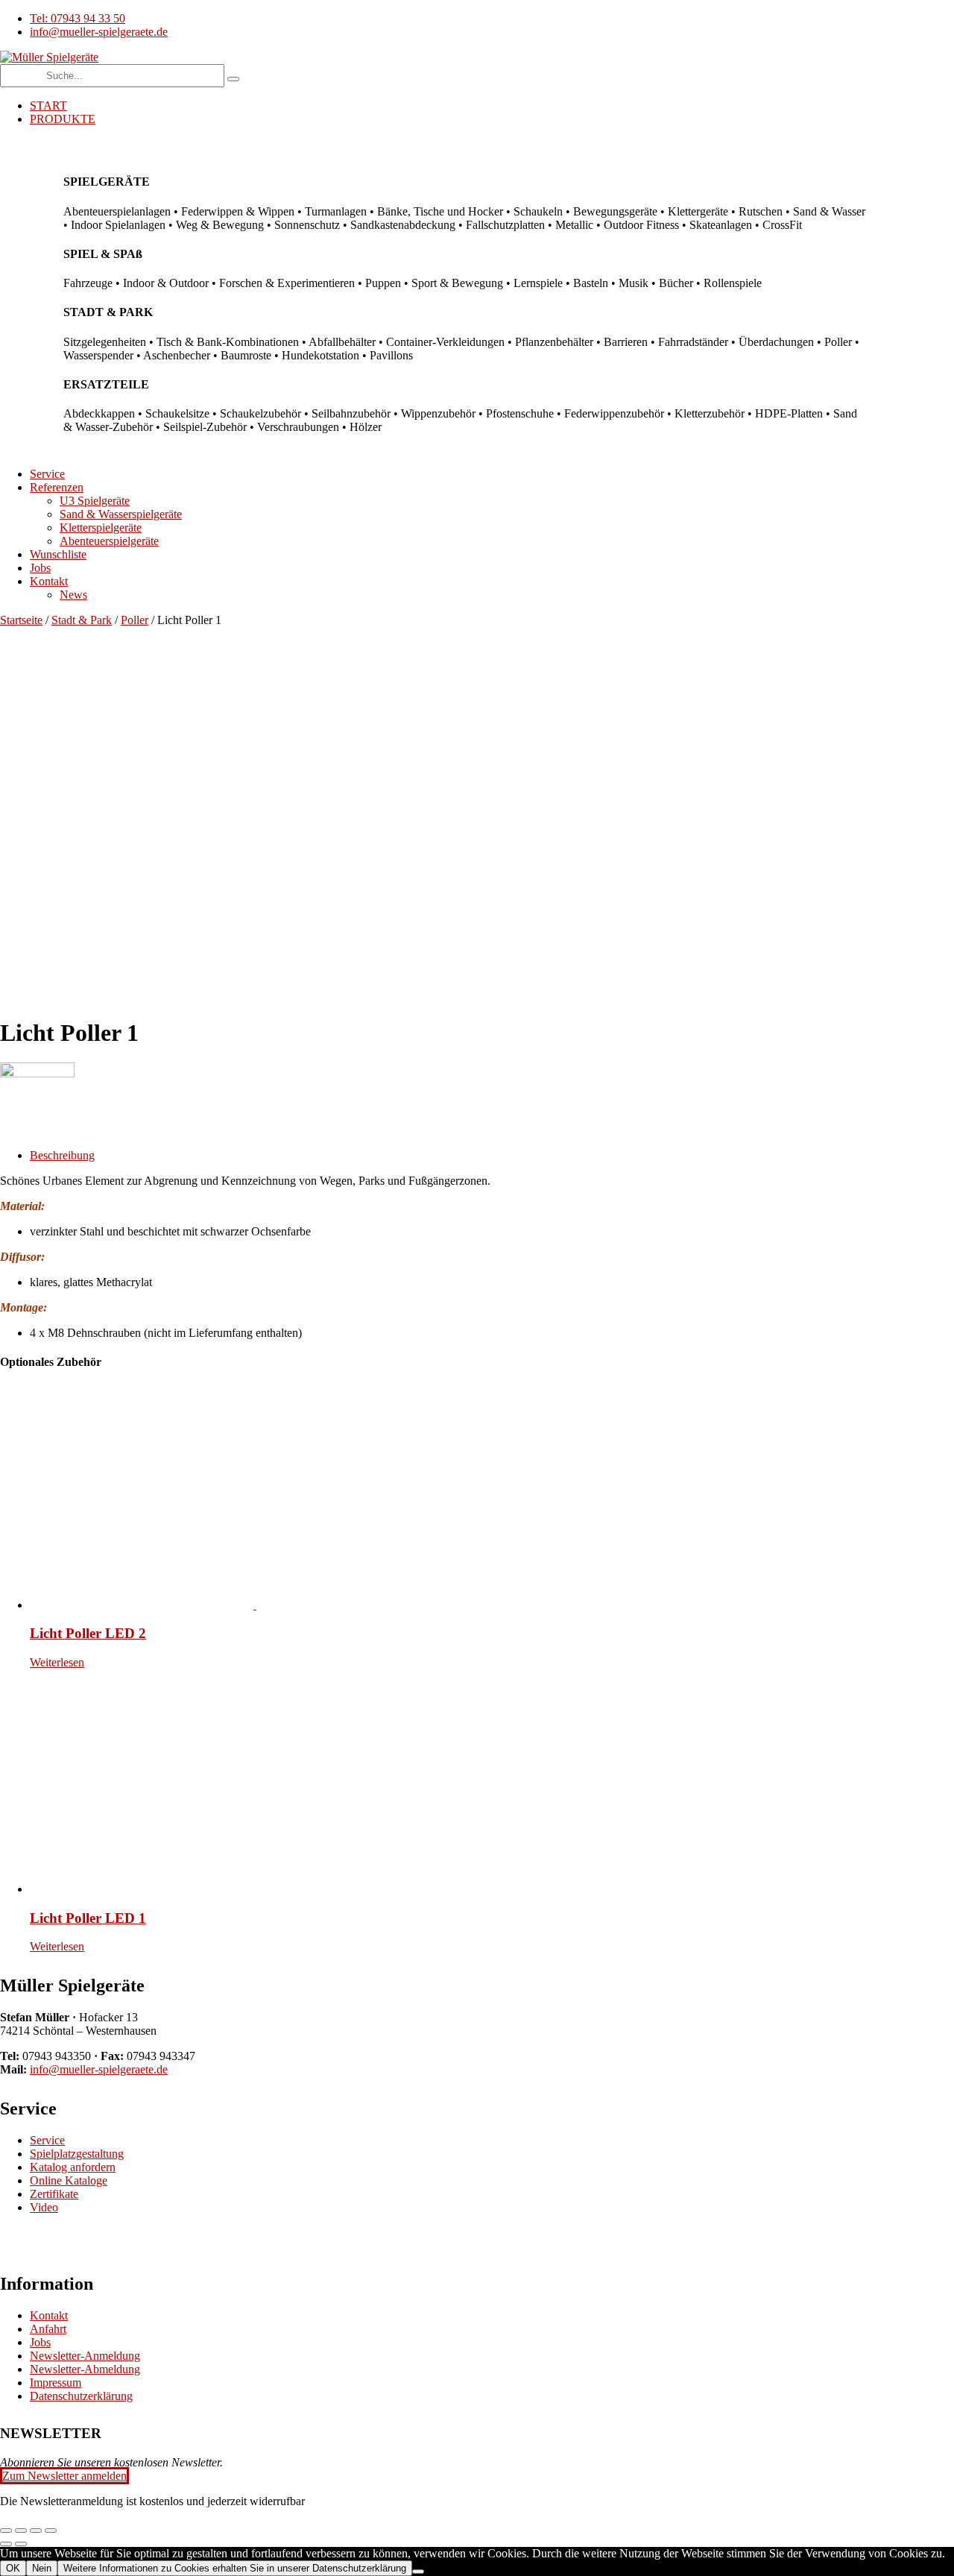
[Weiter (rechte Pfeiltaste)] (21, 2544)
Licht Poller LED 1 (88, 1918)
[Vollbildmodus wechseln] (21, 2531)
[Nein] (418, 2572)
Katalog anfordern (73, 2167)
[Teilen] (36, 2531)
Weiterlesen (57, 1662)
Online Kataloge (69, 2180)
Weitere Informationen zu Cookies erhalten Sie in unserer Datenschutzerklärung (235, 2568)
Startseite (21, 620)
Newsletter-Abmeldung (85, 2369)
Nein (42, 2568)
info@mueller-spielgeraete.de (99, 2069)
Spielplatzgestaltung (77, 2154)
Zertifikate (54, 2194)
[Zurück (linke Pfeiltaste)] (6, 2544)
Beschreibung (62, 1155)
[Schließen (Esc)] (51, 2531)
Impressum (56, 2383)
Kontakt (49, 2315)
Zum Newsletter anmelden (64, 2476)
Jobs (40, 2342)
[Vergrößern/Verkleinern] (6, 2531)
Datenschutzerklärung (81, 2396)
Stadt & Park (82, 620)
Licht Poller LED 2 (88, 1633)
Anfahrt (48, 2329)
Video (44, 2207)
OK (13, 2568)
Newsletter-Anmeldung (85, 2356)
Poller (135, 620)
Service (47, 2140)
